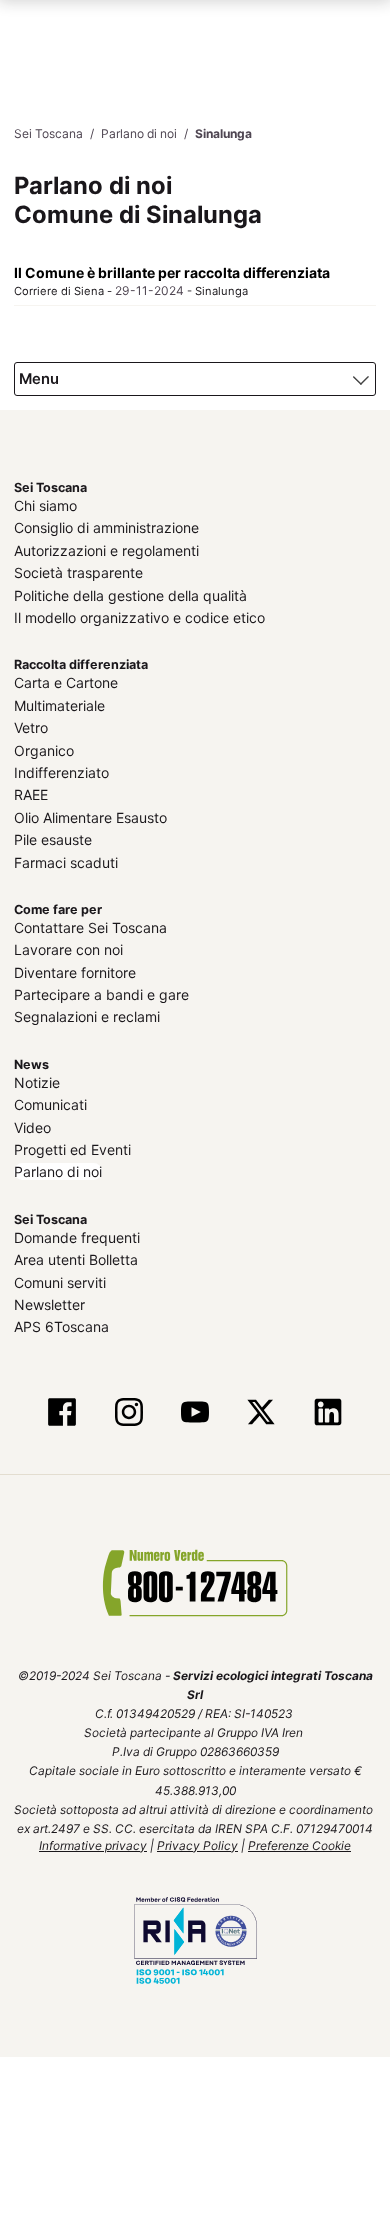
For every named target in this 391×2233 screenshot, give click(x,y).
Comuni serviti (60, 1278)
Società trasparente (78, 569)
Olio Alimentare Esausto (90, 814)
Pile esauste (53, 836)
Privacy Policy (197, 1841)
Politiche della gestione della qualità (130, 591)
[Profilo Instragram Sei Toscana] (129, 1410)
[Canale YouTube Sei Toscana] (195, 1410)
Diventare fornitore (75, 969)
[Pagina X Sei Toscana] (261, 1410)
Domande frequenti (77, 1234)
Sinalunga (221, 290)
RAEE (31, 791)
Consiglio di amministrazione (106, 524)
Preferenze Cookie (299, 1841)
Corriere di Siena (59, 290)
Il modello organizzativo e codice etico (139, 614)
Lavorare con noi (68, 946)
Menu (38, 376)
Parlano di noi (58, 1168)
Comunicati (50, 1101)
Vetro (31, 724)
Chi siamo (45, 502)
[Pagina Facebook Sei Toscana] (62, 1410)
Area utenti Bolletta (76, 1256)
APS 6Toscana (61, 1323)
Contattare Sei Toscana (90, 924)
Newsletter (49, 1301)
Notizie (37, 1079)
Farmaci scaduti (66, 858)
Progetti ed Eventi (72, 1146)
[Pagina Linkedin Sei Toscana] (327, 1410)
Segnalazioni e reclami (87, 1013)
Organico (44, 746)
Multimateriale (59, 702)
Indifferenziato (61, 769)
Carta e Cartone (66, 679)
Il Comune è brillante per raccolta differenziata (172, 271)
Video (32, 1123)
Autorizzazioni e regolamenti (106, 547)
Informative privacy (93, 1841)
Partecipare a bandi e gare (101, 991)
